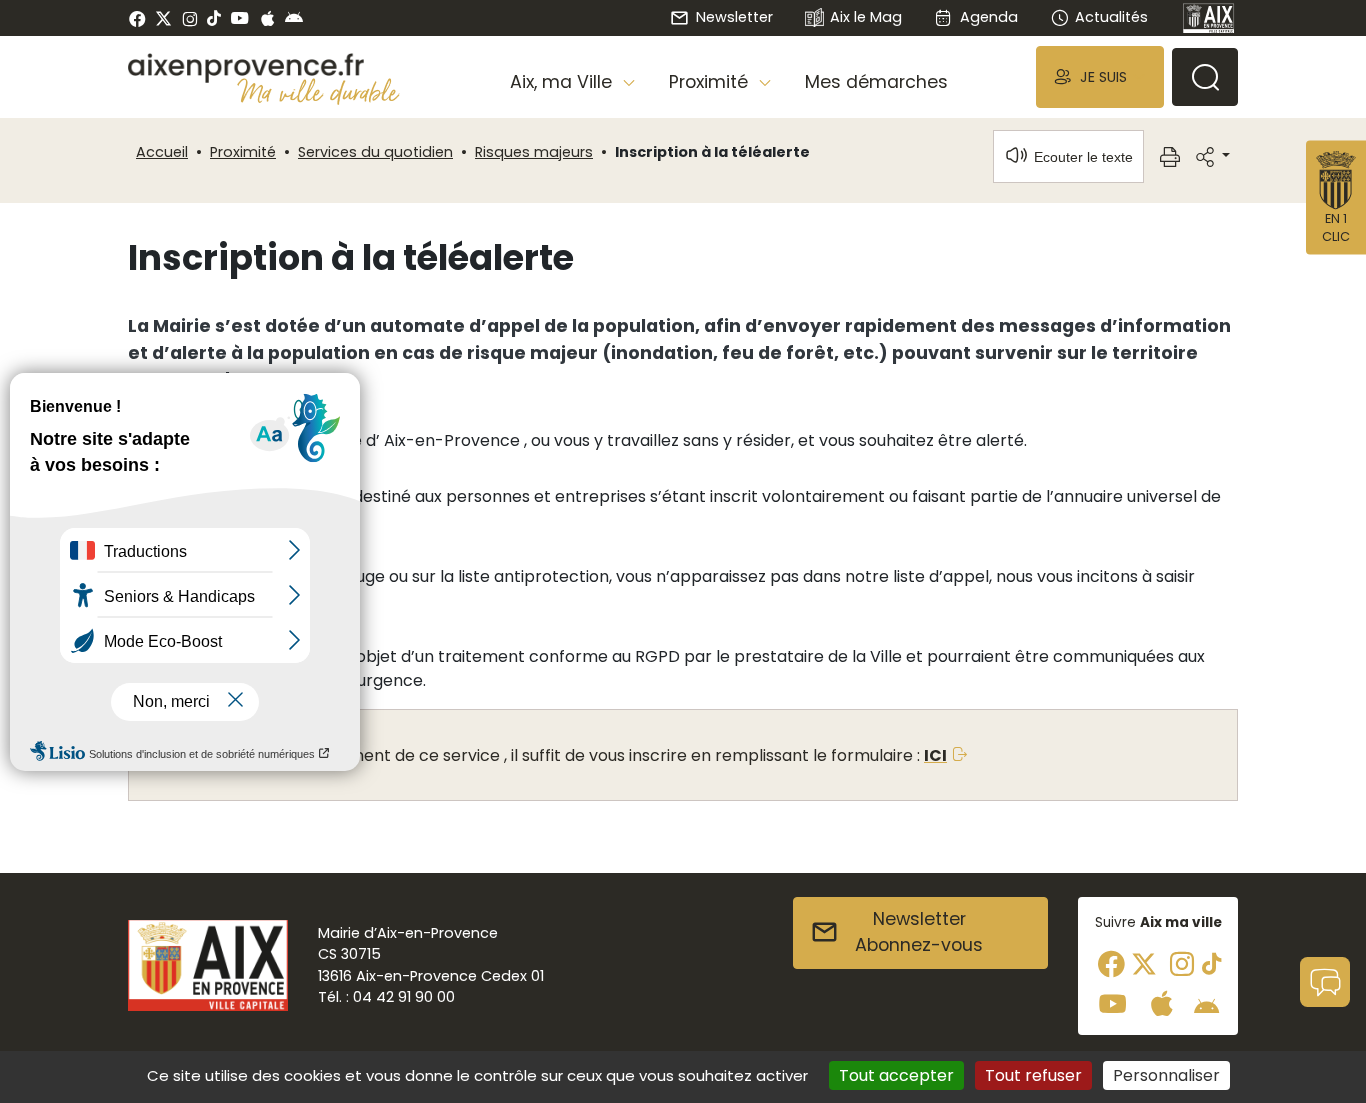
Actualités (1111, 17)
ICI (935, 755)
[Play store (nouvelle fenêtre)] (294, 18)
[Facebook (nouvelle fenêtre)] (137, 18)
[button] (1100, 76)
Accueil (162, 152)
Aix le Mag (866, 17)
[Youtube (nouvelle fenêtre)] (239, 18)
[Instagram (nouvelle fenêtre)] (189, 18)
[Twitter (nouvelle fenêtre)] (163, 18)
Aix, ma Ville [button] (563, 82)
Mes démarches (876, 82)
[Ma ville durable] (318, 91)
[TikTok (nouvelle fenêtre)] (214, 18)
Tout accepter (896, 1075)
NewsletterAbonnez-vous (919, 932)
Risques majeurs (534, 152)
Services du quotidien (375, 152)
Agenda (988, 17)
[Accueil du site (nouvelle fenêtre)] (264, 68)
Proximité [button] (711, 82)
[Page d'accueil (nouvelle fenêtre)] (1209, 18)
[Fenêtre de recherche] (1205, 77)
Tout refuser (1033, 1075)
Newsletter (734, 17)
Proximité (243, 152)
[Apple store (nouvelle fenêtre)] (267, 18)
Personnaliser (1166, 1075)
